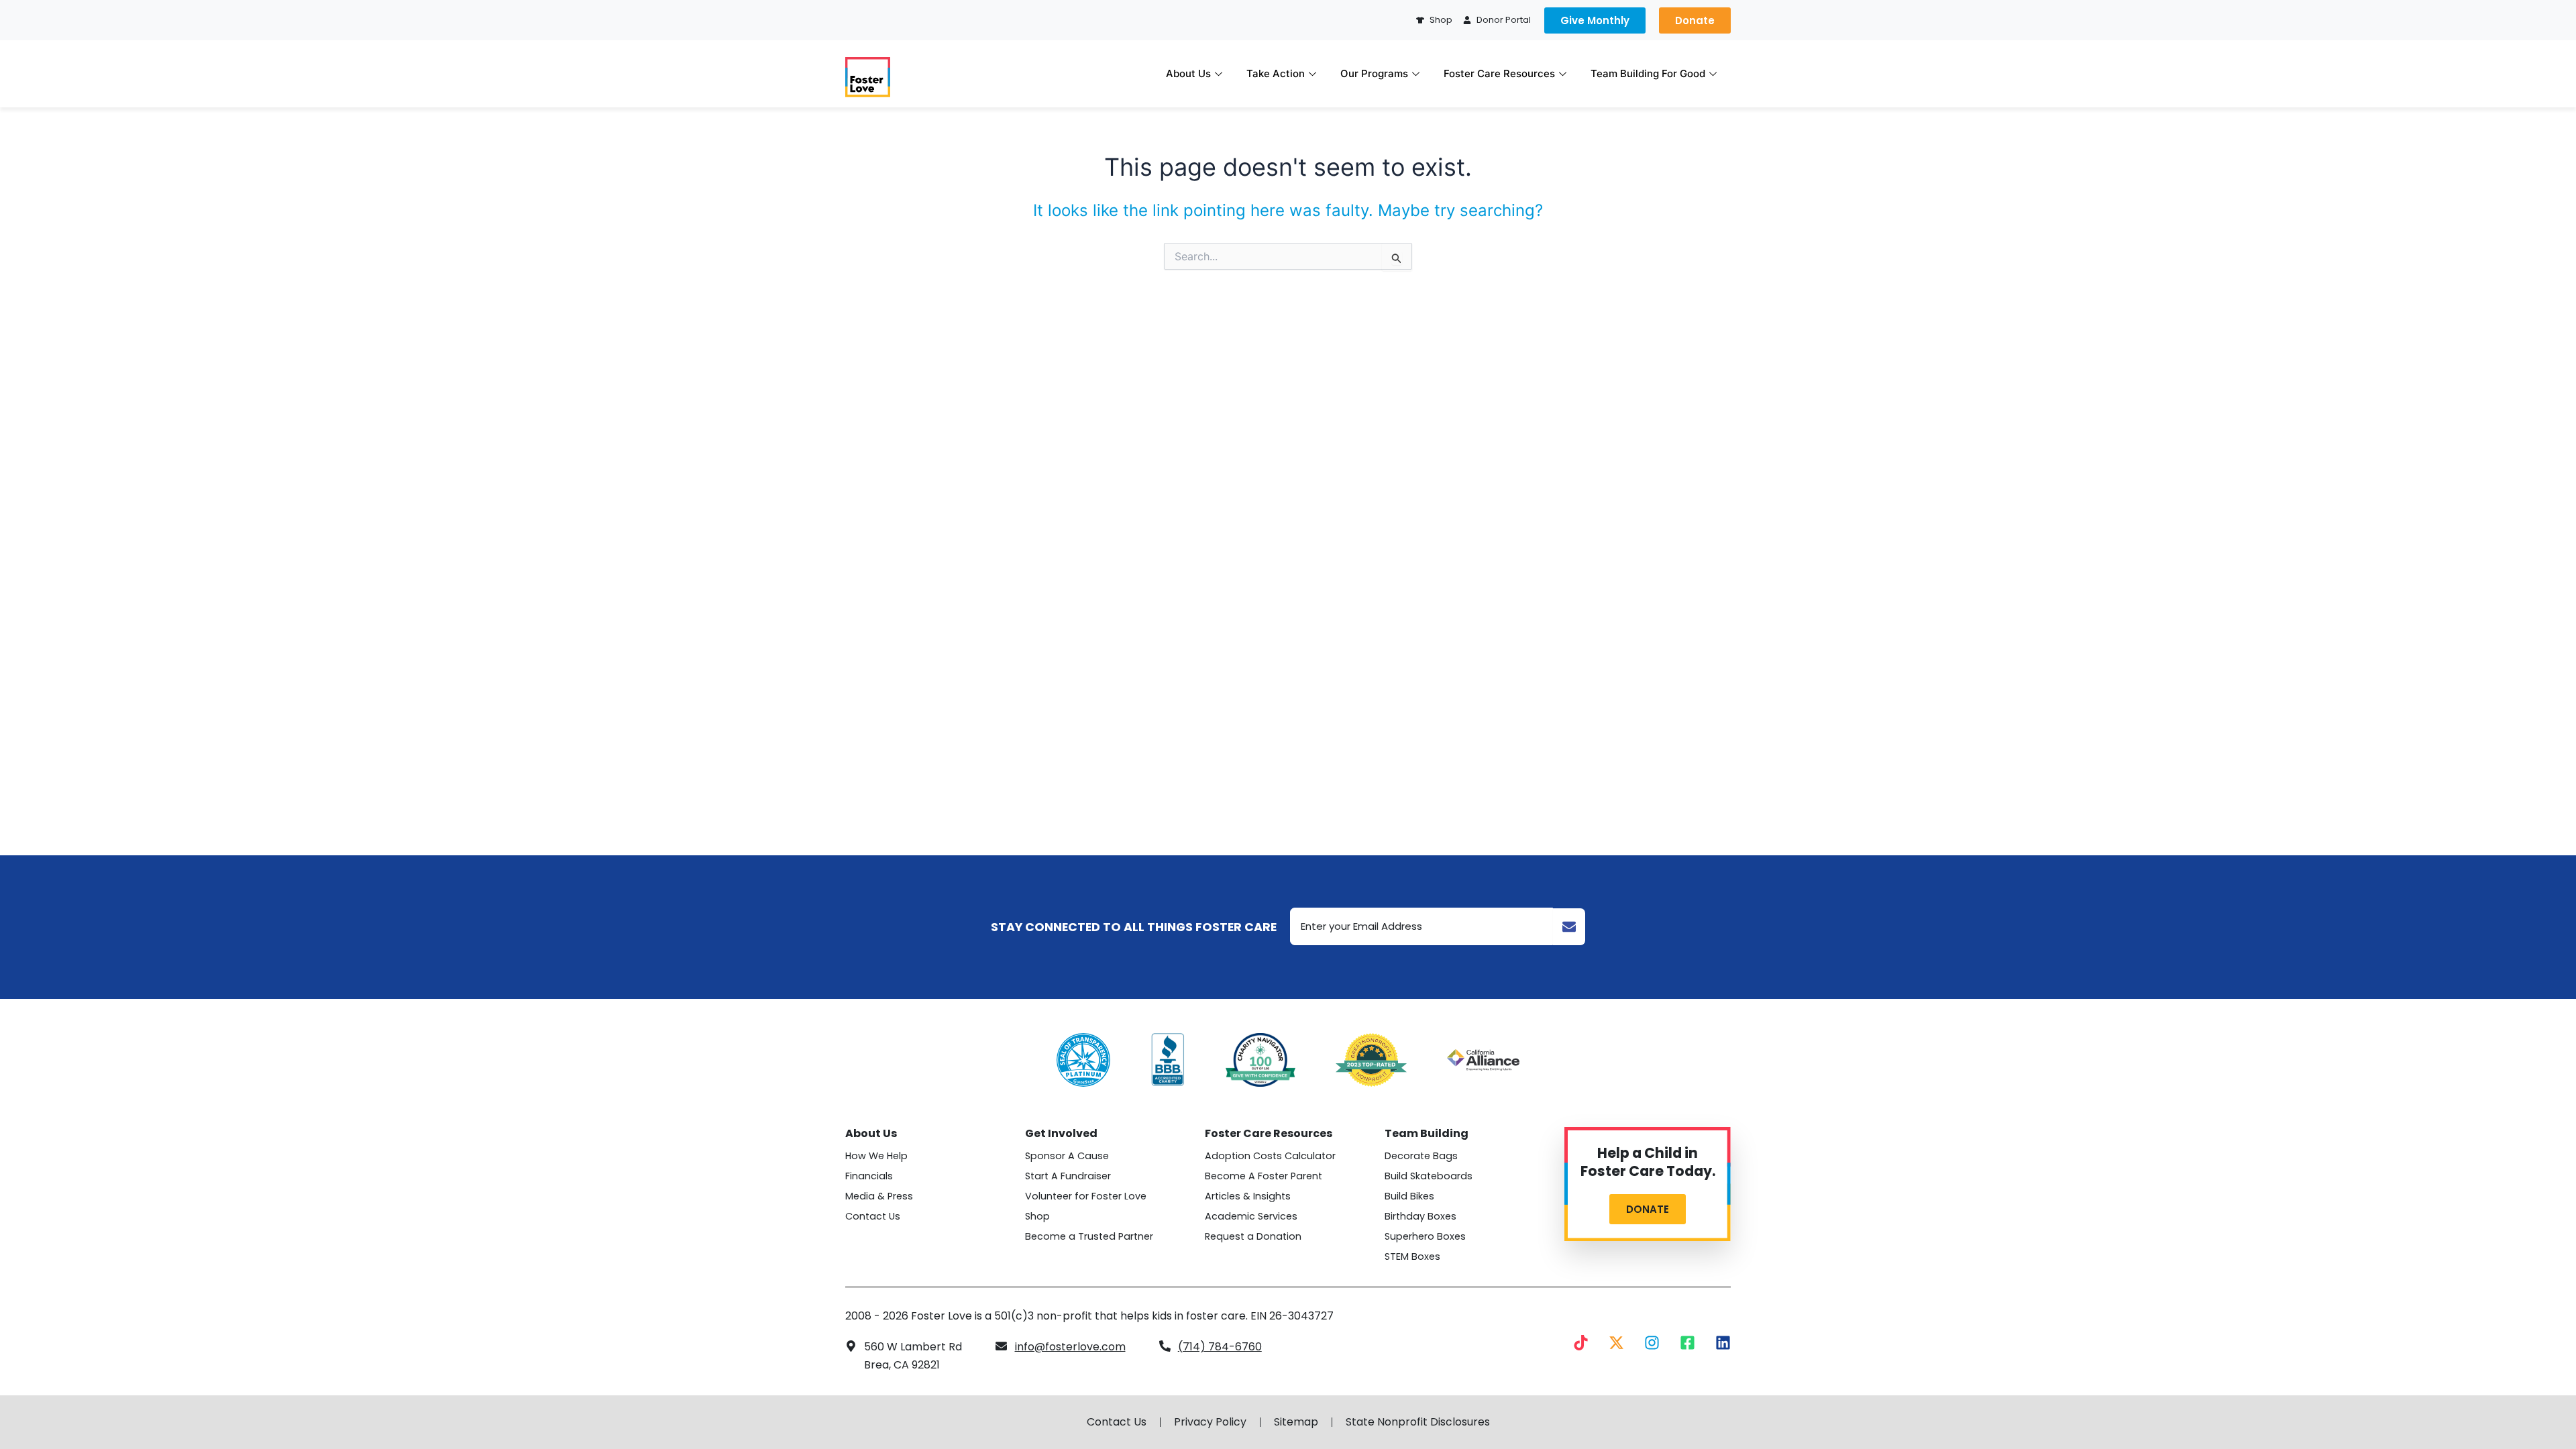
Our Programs (1374, 73)
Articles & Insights (1248, 1196)
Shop (1037, 1216)
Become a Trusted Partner (1089, 1236)
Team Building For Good (1648, 73)
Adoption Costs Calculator (1270, 1156)
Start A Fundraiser (1068, 1176)
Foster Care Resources (1499, 73)
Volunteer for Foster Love (1086, 1196)
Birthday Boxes (1420, 1216)
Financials (869, 1176)
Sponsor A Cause (1067, 1156)
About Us (1188, 73)
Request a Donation (1253, 1236)
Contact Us (873, 1216)
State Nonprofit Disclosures (1418, 1422)
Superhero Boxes (1425, 1236)
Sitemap (1296, 1422)
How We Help (876, 1156)
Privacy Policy (1210, 1422)
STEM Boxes (1412, 1256)
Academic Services (1251, 1216)
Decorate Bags (1421, 1156)
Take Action (1276, 73)
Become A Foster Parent (1264, 1176)
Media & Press (879, 1196)
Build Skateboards (1429, 1176)
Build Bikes (1409, 1196)
